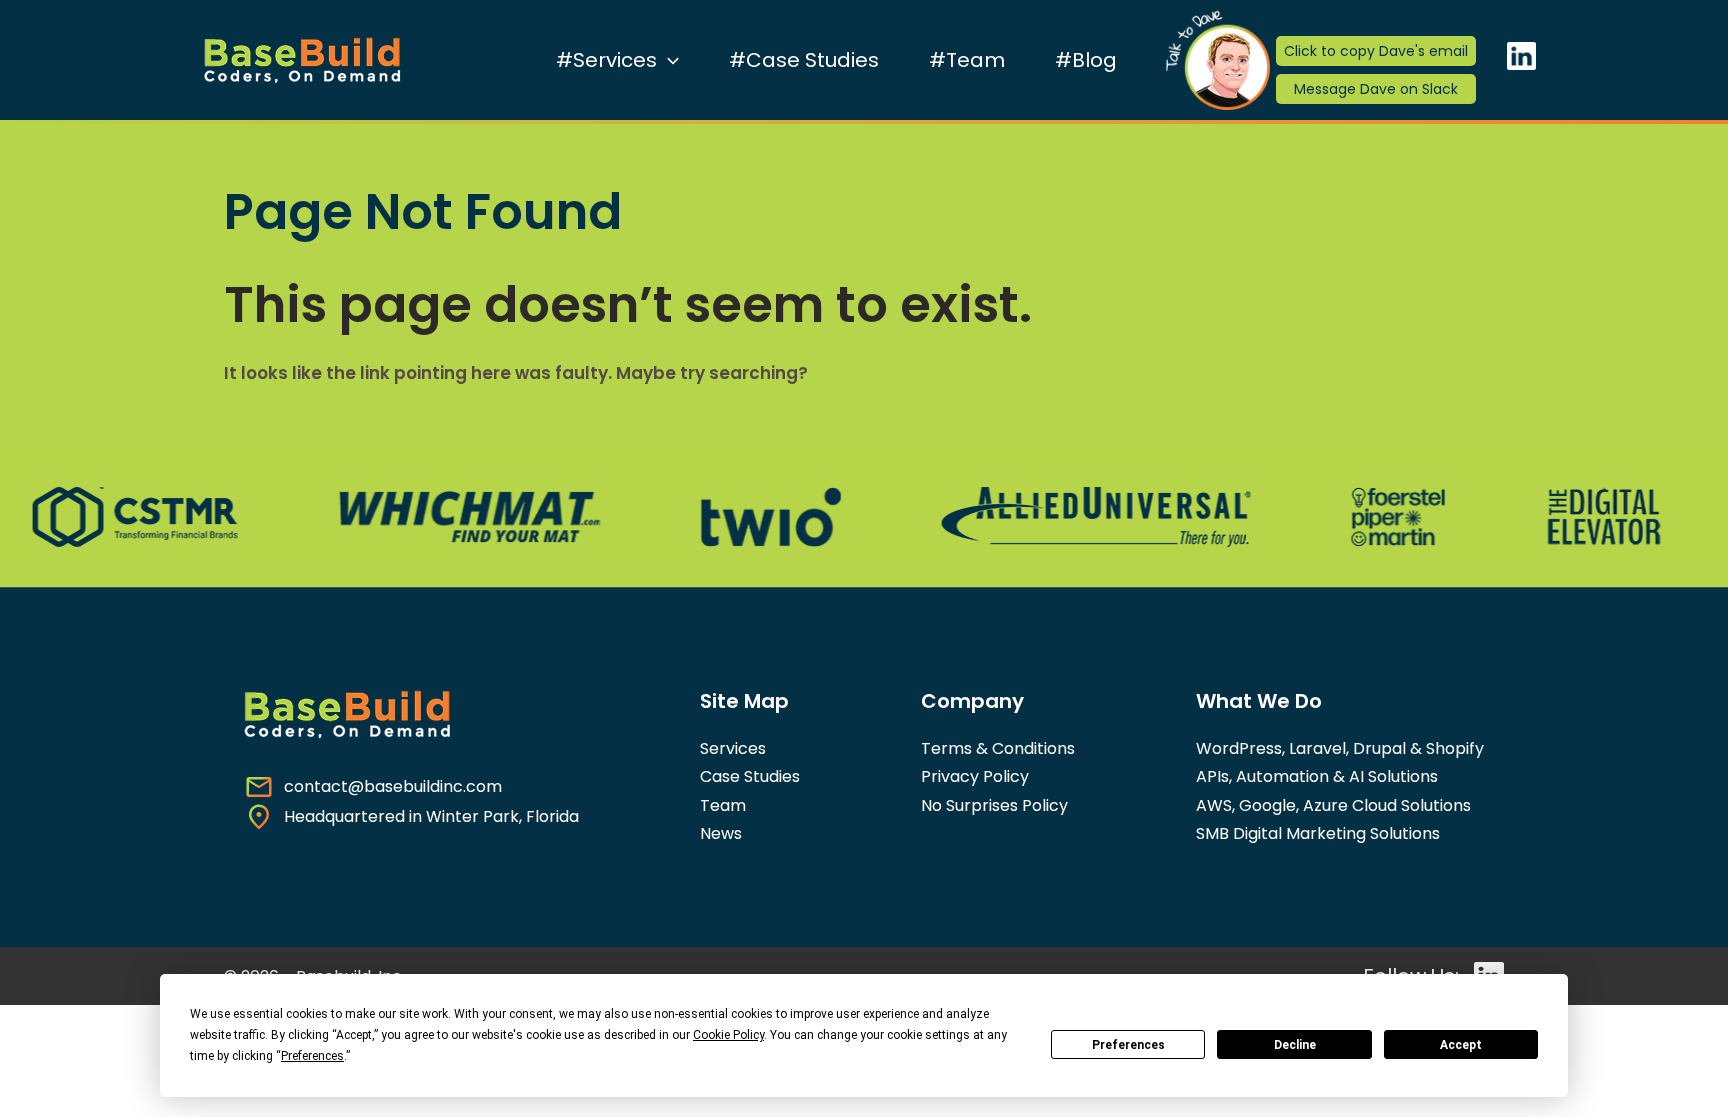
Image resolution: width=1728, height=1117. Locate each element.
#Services (606, 60)
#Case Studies (804, 60)
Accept (1461, 1045)
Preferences (1128, 1045)
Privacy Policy (975, 776)
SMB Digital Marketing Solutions (1318, 833)
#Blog (1086, 60)
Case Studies (750, 776)
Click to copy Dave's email (1376, 51)
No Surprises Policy (994, 805)
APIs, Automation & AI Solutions (1317, 776)
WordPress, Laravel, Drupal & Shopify (1340, 748)
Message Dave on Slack (1376, 89)
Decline (1295, 1045)
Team (723, 805)
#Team (967, 60)
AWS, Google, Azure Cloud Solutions (1333, 805)
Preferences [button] (312, 1056)
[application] (668, 60)
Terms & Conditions (998, 748)
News (721, 833)
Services (733, 748)
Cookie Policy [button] (728, 1035)
